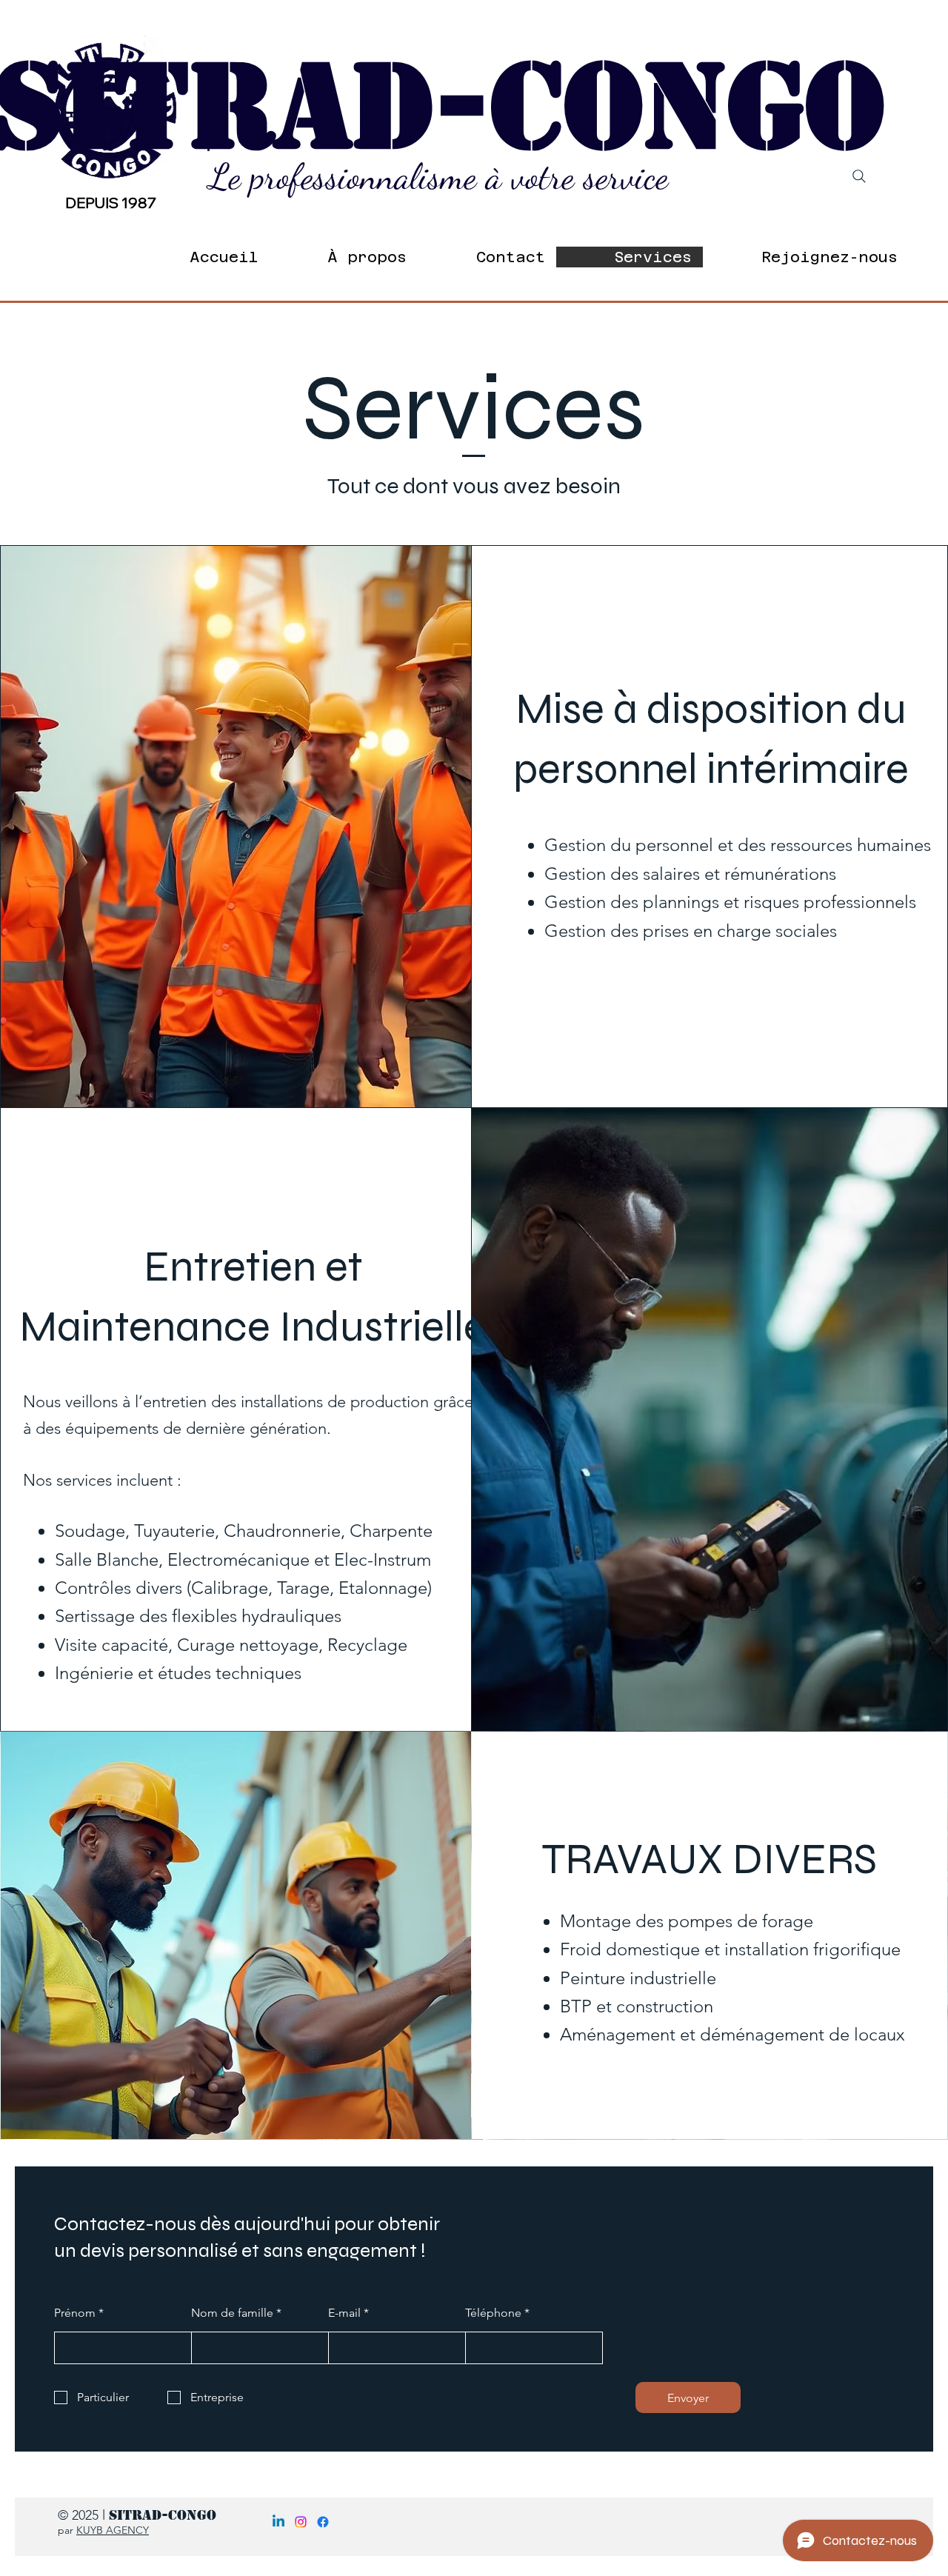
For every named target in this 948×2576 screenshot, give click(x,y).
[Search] (859, 176)
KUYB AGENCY (113, 2530)
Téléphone (493, 2313)
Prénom (75, 2313)
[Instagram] (301, 2522)
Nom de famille (232, 2313)
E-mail (344, 2313)
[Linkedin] (278, 2522)
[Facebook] (323, 2522)
